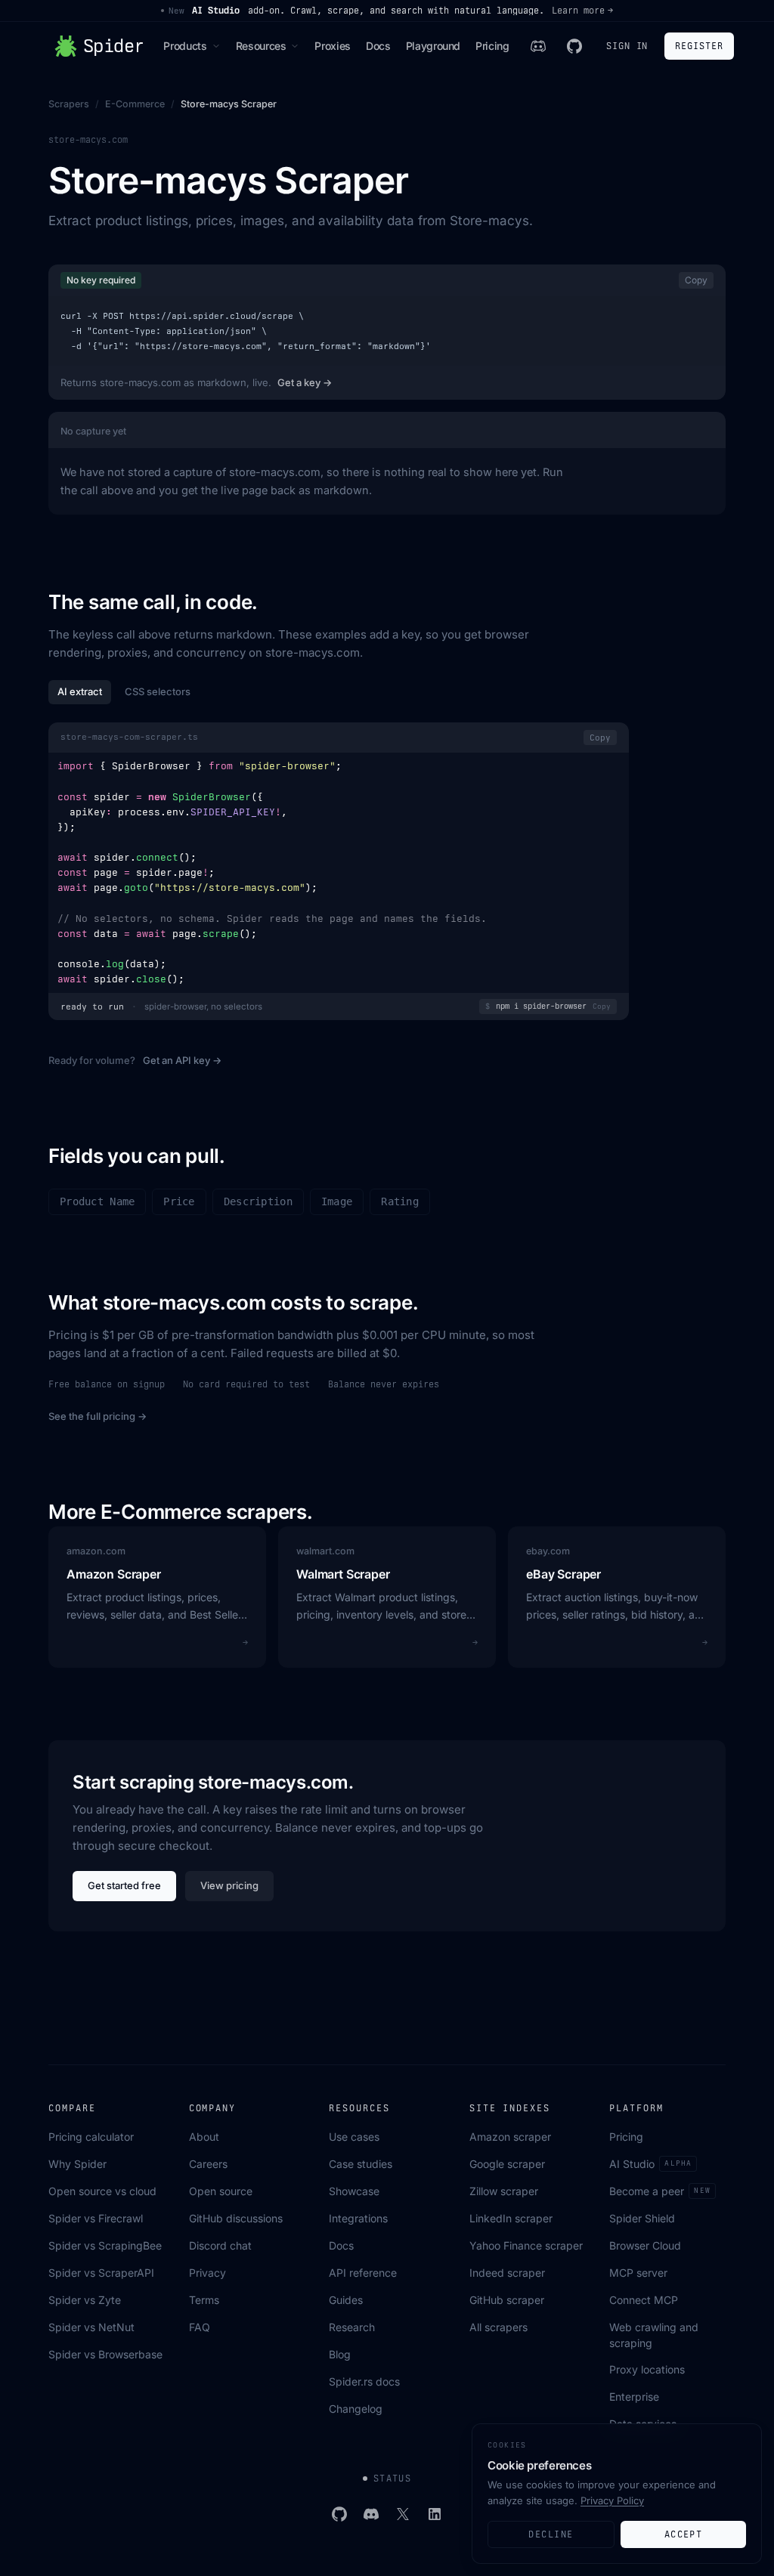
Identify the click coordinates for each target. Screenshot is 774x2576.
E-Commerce (135, 104)
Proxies (333, 46)
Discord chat (220, 2245)
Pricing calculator (91, 2137)
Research (352, 2327)
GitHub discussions (236, 2218)
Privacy (207, 2273)
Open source (221, 2191)
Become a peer (659, 2191)
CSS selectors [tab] (158, 691)
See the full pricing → (98, 1416)
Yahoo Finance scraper (526, 2245)
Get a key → (305, 382)
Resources (261, 46)
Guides (346, 2300)
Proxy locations (647, 2369)
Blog (340, 2354)
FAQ (200, 2327)
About (204, 2137)
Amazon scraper (510, 2137)
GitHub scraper (507, 2300)
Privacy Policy (612, 2500)
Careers (208, 2164)
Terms (204, 2300)
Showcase (354, 2191)
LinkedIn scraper (511, 2218)
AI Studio (650, 2164)
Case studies (361, 2164)
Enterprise (634, 2397)
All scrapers (498, 2327)
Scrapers (69, 104)
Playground (433, 46)
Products (185, 46)
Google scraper (507, 2164)
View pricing (229, 1885)
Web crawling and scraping (654, 2335)
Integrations (358, 2218)
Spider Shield (642, 2218)
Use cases (354, 2137)
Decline (551, 2534)
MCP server (638, 2273)
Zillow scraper (504, 2191)
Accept (684, 2534)
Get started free (124, 1885)
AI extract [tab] (80, 691)
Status (393, 2479)
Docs (378, 46)
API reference (363, 2273)
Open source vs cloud (102, 2191)
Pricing (492, 46)
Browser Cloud (645, 2245)
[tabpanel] (339, 873)
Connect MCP (644, 2300)
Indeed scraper (507, 2273)
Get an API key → (182, 1060)
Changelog (356, 2409)
